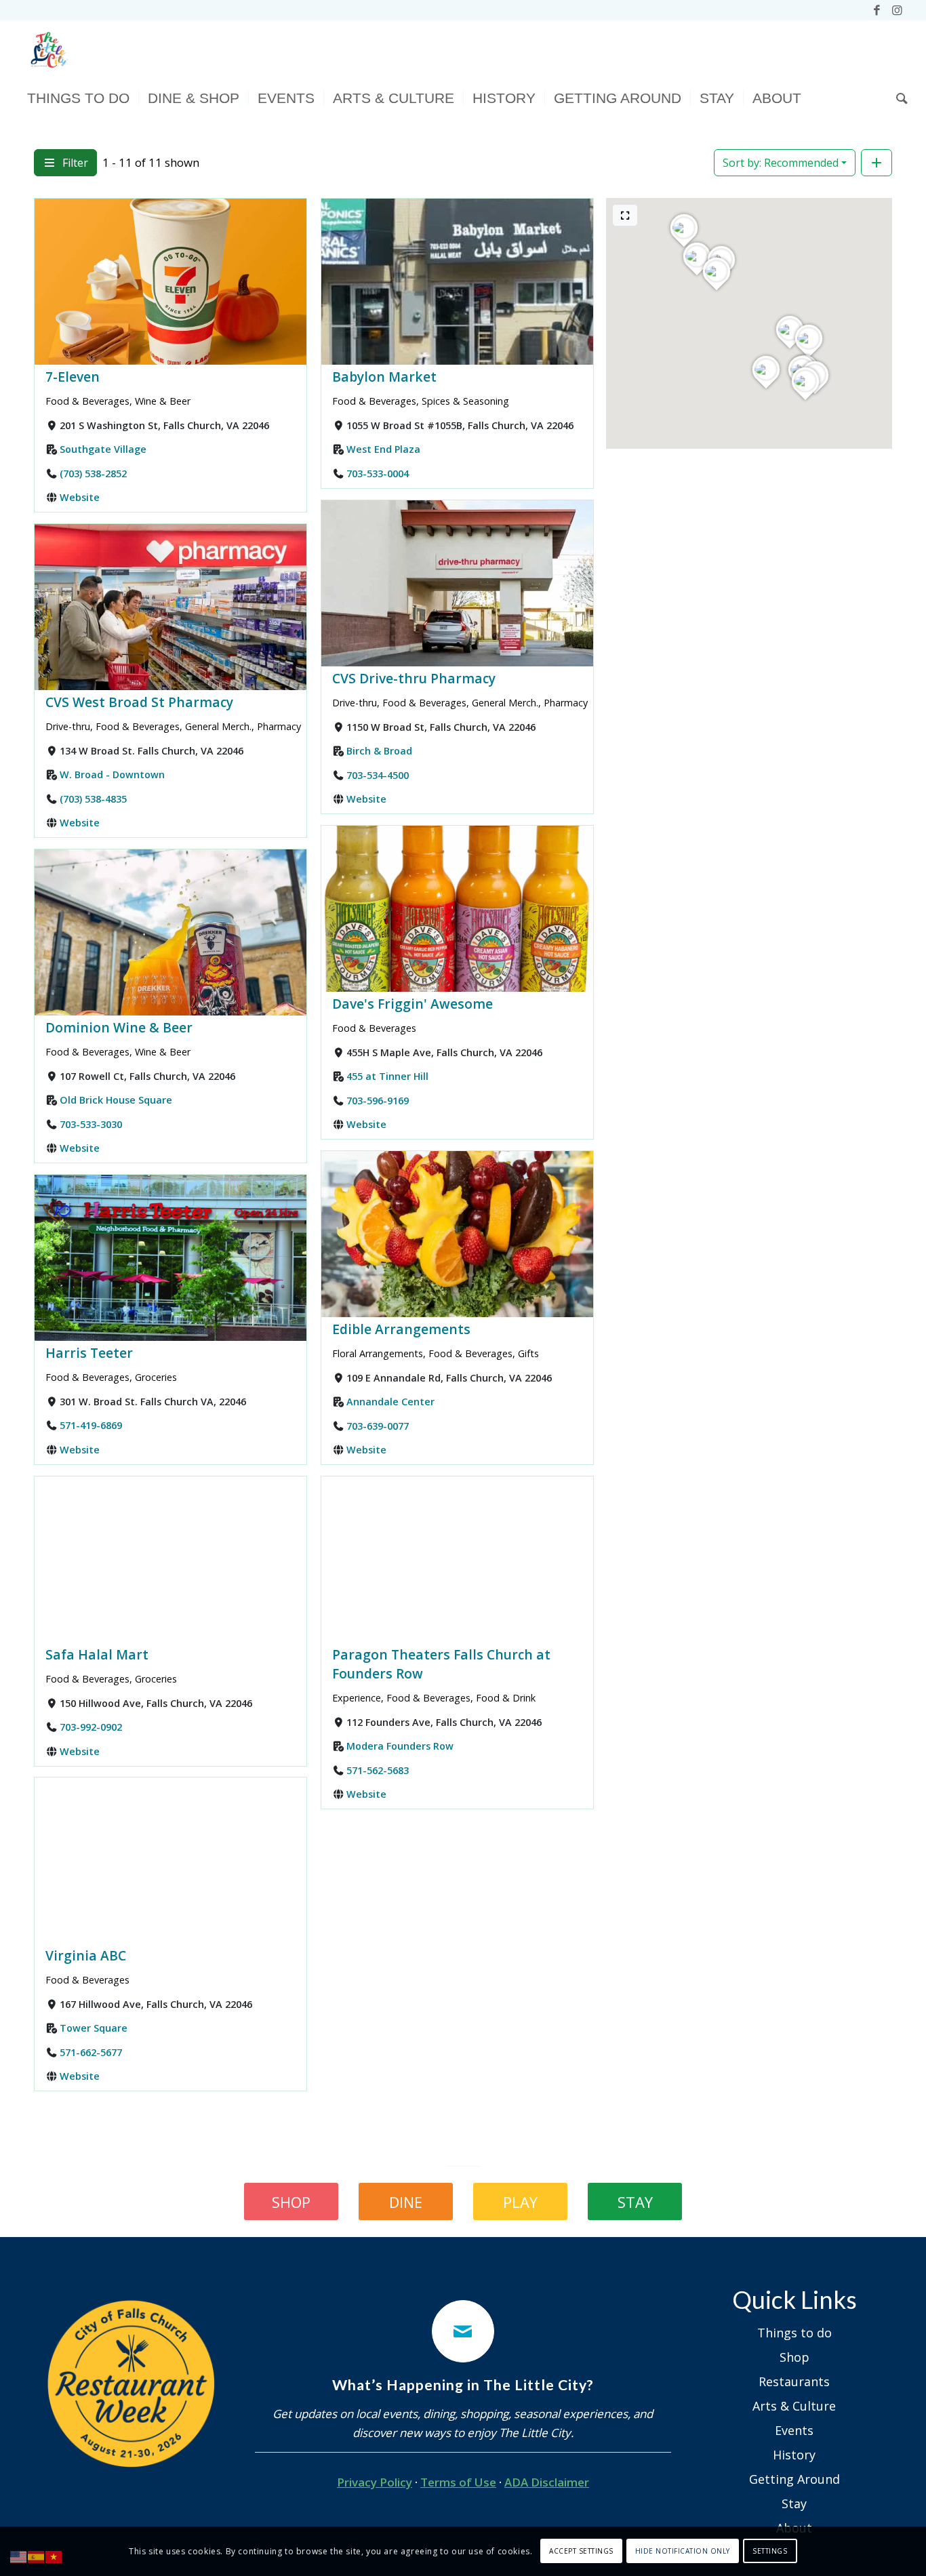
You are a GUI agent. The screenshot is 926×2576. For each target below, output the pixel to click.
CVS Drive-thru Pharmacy (414, 678)
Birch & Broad (379, 751)
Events (794, 2430)
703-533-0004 (378, 473)
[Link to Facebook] (877, 10)
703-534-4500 (378, 774)
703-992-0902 (91, 1727)
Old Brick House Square (116, 1100)
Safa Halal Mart (97, 1654)
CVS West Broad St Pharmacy (139, 702)
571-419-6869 (91, 1425)
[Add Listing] (877, 163)
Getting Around (794, 2479)
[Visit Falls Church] (48, 51)
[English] (19, 2556)
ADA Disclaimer (547, 2482)
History (794, 2455)
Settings (770, 2551)
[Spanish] (37, 2556)
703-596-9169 (378, 1100)
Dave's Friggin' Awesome (412, 1004)
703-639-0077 (378, 1425)
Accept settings (581, 2551)
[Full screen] (625, 215)
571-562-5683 (378, 1770)
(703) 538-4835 (93, 798)
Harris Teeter (89, 1353)
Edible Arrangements (401, 1329)
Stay (794, 2503)
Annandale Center (390, 1402)
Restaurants (794, 2381)
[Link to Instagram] (898, 10)
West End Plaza (383, 449)
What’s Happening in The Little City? (463, 2385)
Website (80, 497)
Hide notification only (683, 2551)
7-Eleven (73, 377)
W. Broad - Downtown (112, 774)
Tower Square (94, 2029)
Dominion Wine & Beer (119, 1027)
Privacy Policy (375, 2482)
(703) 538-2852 (93, 473)
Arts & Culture (794, 2406)
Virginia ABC (86, 1955)
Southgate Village (103, 449)
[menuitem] (78, 98)
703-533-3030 (91, 1124)
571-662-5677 (91, 2052)
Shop (794, 2357)
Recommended (781, 163)
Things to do (794, 2333)
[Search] (898, 98)
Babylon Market (384, 377)
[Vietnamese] (54, 2556)
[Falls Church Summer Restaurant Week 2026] (132, 2384)
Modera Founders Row (400, 1746)
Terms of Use (458, 2482)
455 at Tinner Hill (387, 1076)
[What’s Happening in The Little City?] (463, 2331)
